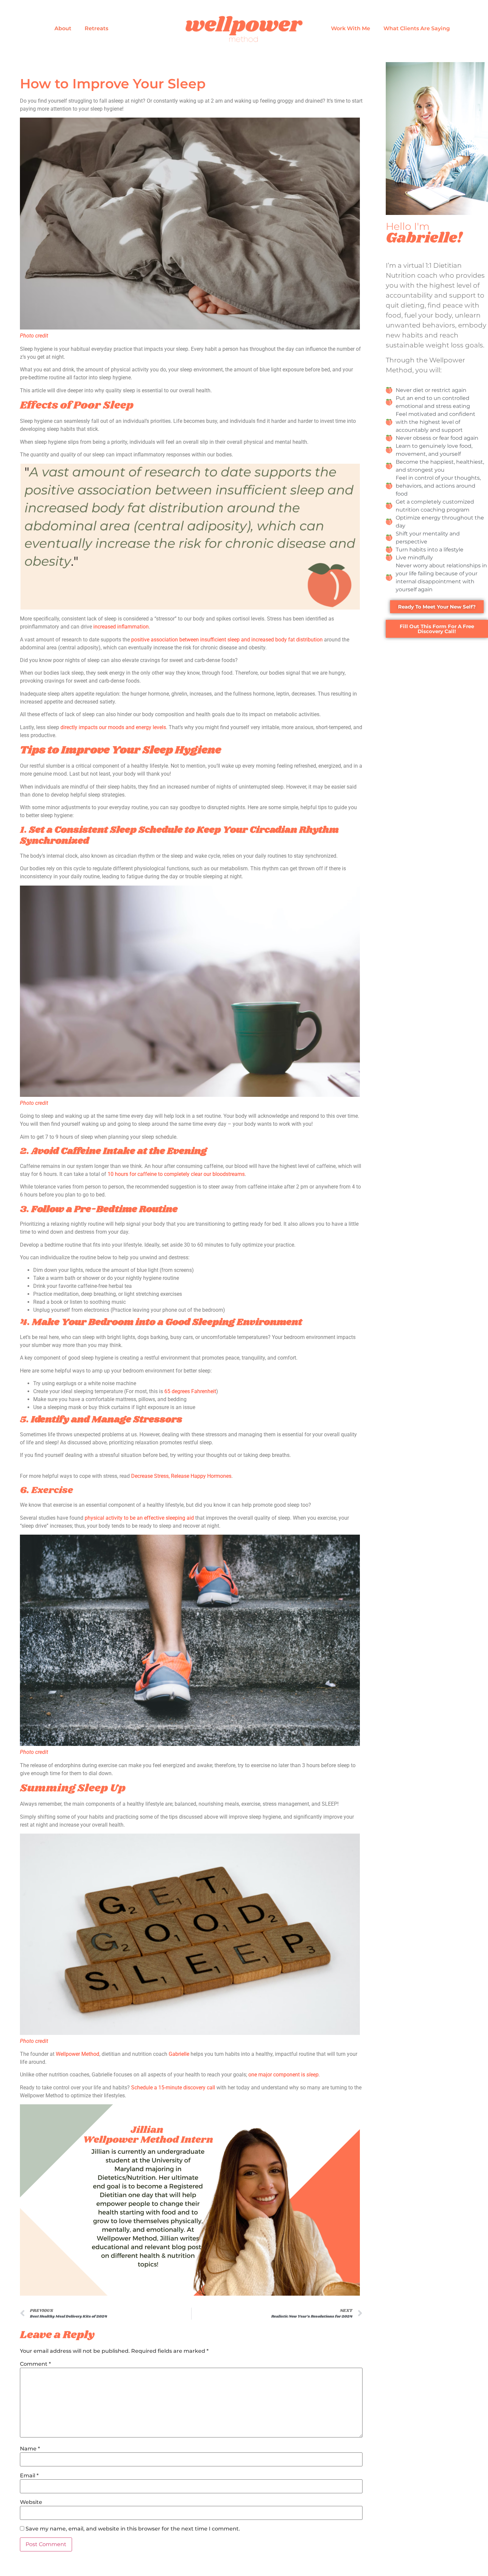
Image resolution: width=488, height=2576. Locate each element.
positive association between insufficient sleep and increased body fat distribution (227, 640)
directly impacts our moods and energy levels (113, 727)
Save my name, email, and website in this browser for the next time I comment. (133, 2529)
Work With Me (351, 28)
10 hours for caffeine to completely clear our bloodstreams (176, 1174)
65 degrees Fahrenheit (190, 1391)
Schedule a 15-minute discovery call (173, 2088)
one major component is (284, 2075)
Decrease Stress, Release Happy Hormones (181, 1476)
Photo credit (34, 336)
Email (29, 2476)
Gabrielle (179, 2054)
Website (31, 2502)
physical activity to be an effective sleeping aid (139, 1518)
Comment (35, 2364)
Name (30, 2449)
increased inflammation (121, 627)
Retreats (96, 28)
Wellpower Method (78, 2054)
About (63, 28)
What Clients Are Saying (417, 28)
